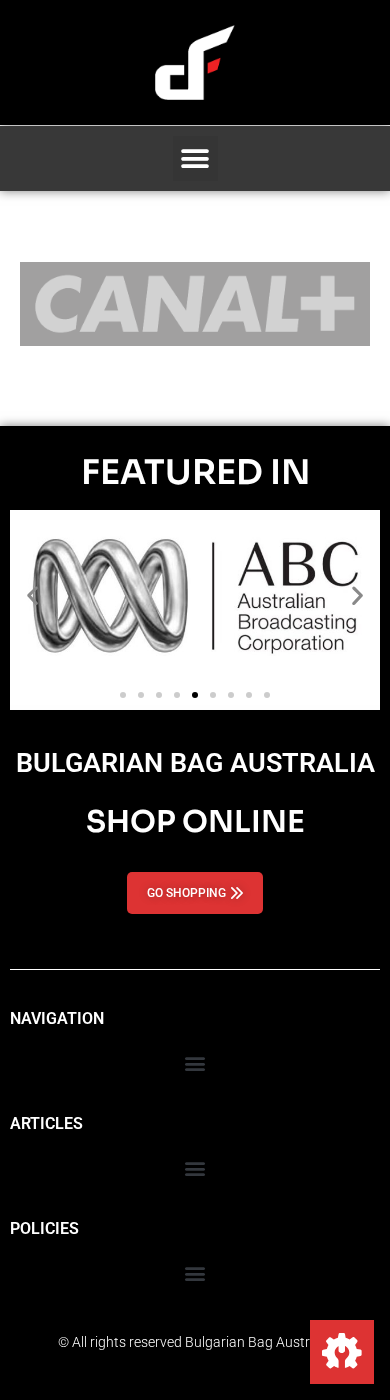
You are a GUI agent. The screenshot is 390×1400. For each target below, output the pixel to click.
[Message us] (342, 1352)
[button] (195, 158)
